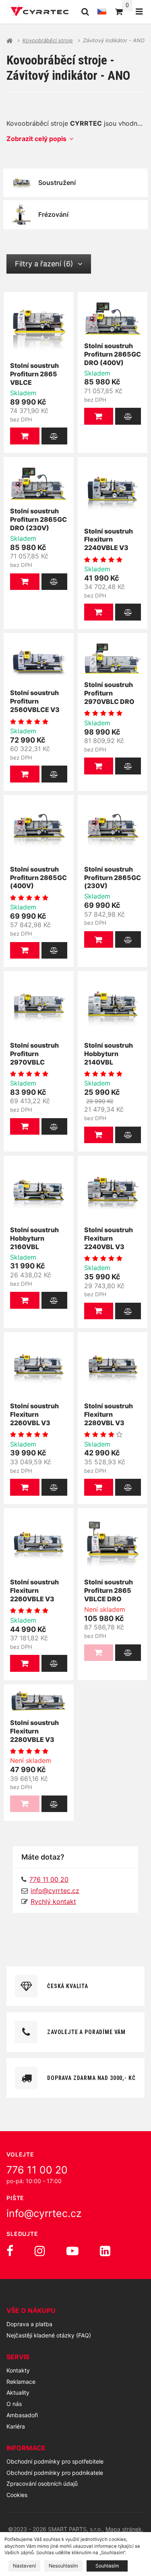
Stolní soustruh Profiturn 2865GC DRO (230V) (38, 519)
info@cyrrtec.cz (55, 1891)
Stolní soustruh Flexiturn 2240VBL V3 (109, 1238)
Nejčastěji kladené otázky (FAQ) (49, 2335)
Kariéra (16, 2426)
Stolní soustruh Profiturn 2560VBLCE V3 (35, 701)
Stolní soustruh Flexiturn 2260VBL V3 (34, 1414)
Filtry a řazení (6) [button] (44, 264)
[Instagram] (40, 2251)
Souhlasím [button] (107, 2566)
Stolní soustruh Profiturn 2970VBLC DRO (109, 693)
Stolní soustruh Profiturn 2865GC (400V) (38, 878)
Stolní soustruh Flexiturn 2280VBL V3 (109, 1414)
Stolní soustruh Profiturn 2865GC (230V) (113, 878)
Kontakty (18, 2370)
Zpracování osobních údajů (42, 2484)
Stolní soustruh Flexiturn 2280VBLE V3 (34, 1731)
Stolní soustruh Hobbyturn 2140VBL (109, 1054)
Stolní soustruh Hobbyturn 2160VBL (34, 1238)
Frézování (53, 214)
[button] (25, 436)
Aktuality (18, 2392)
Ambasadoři (22, 2415)
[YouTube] (72, 2251)
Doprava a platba (29, 2324)
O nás (14, 2404)
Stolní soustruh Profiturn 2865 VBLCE (34, 374)
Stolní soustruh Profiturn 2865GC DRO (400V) (113, 354)
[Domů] (40, 12)
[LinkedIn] (105, 2251)
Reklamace (21, 2382)
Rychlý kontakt (53, 1901)
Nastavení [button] (24, 2566)
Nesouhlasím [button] (63, 2566)
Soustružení (57, 183)
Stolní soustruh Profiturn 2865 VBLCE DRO (109, 1590)
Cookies (17, 2495)
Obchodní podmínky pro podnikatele (55, 2473)
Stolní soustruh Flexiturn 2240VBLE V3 (109, 540)
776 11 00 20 (37, 2170)
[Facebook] (10, 2251)
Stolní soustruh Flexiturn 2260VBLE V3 (34, 1590)
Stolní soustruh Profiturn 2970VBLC (34, 1054)
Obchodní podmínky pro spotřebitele (55, 2461)
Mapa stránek (124, 2529)
